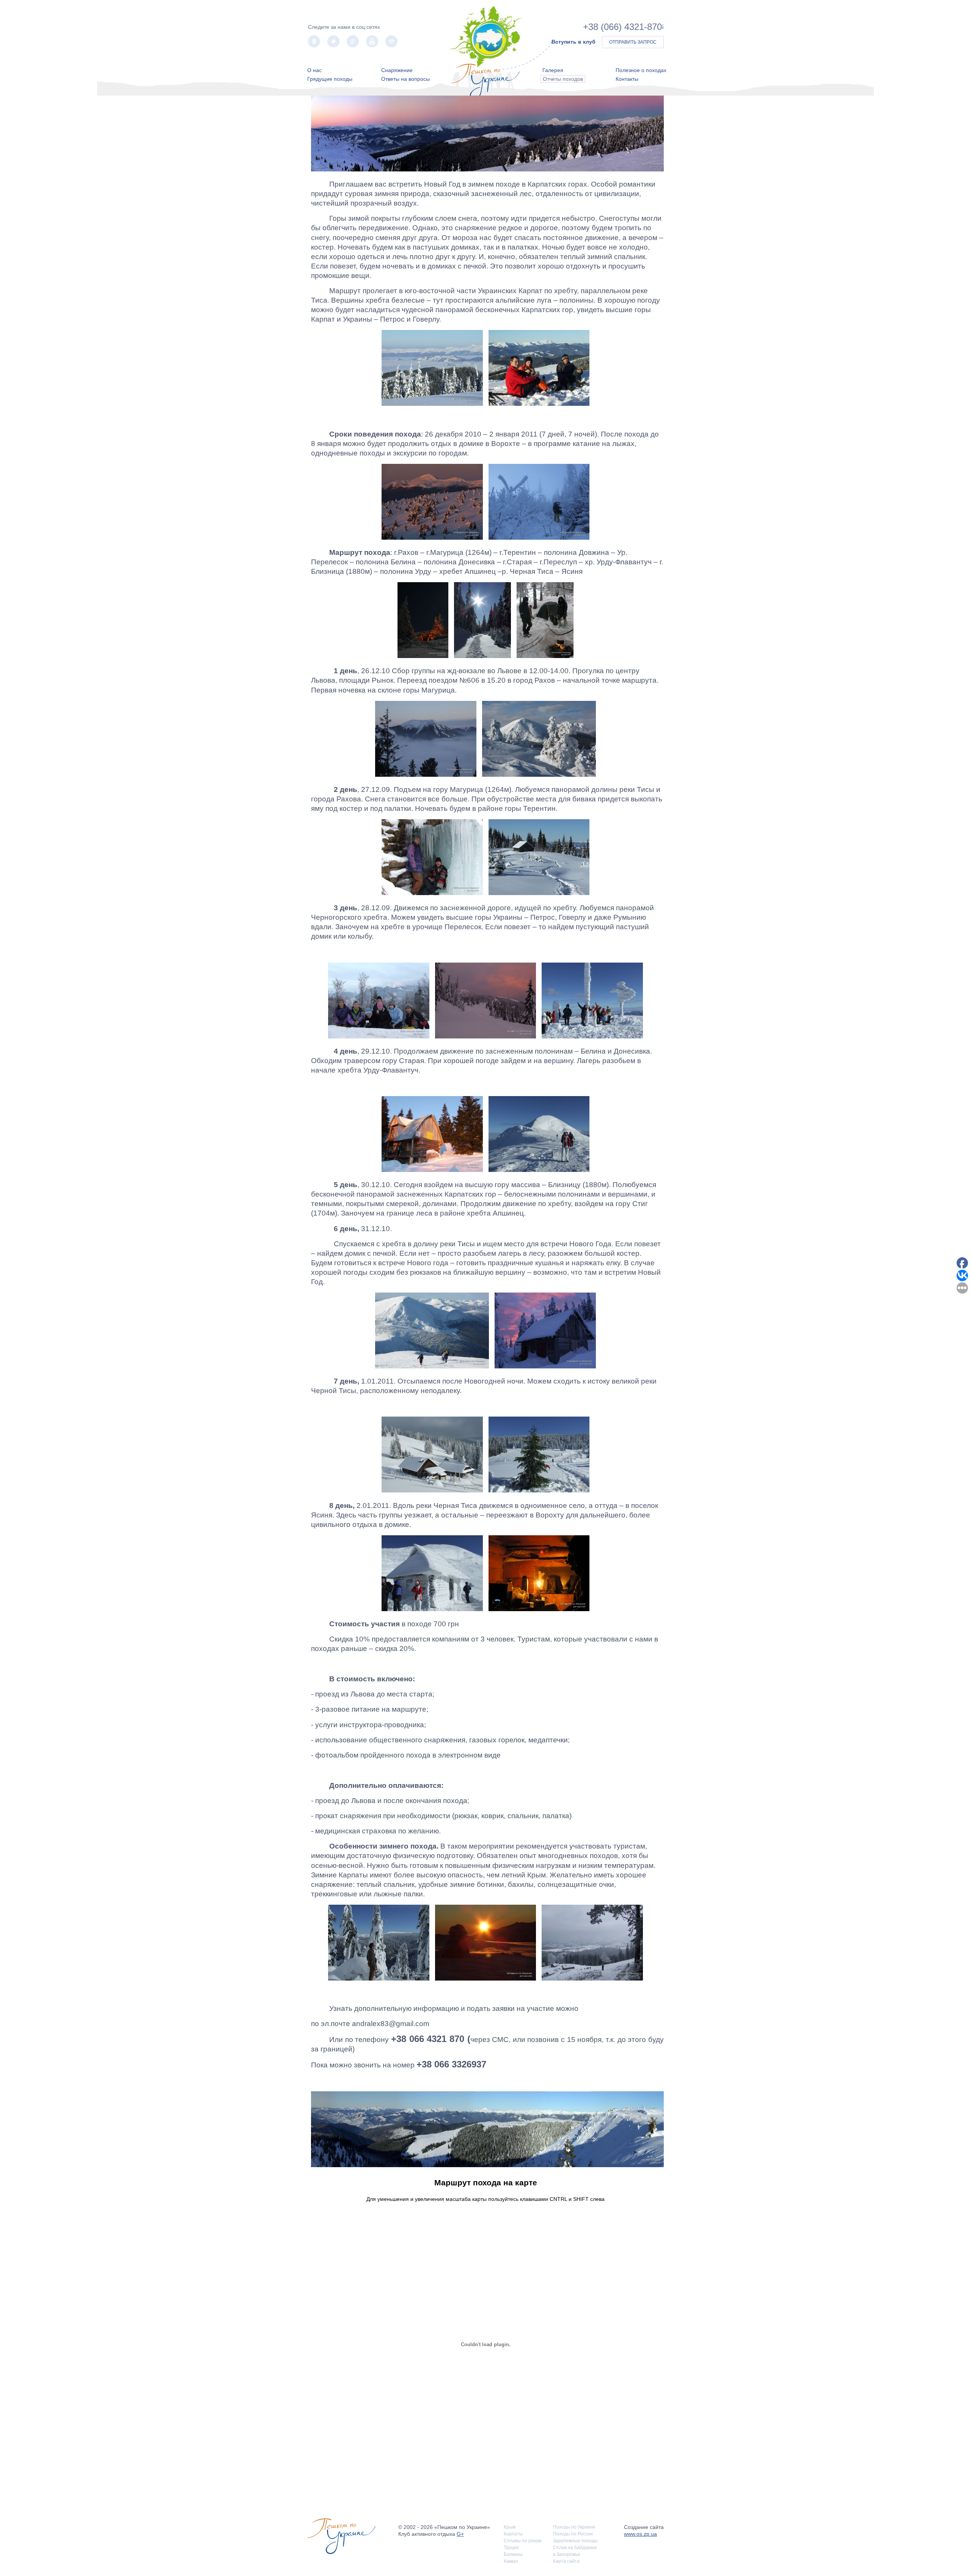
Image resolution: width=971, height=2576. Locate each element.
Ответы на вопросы (405, 79)
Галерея (553, 70)
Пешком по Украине (486, 37)
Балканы (513, 2554)
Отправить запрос (633, 42)
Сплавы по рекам (522, 2541)
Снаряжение (397, 70)
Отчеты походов (563, 79)
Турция (511, 2548)
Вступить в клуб (573, 42)
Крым (510, 2527)
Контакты (627, 79)
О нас (314, 70)
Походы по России (573, 2534)
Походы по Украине (574, 2527)
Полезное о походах (641, 70)
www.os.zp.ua (640, 2534)
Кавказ (511, 2561)
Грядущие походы (330, 79)
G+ (460, 2534)
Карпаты (513, 2534)
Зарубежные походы (575, 2541)
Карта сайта (566, 2561)
